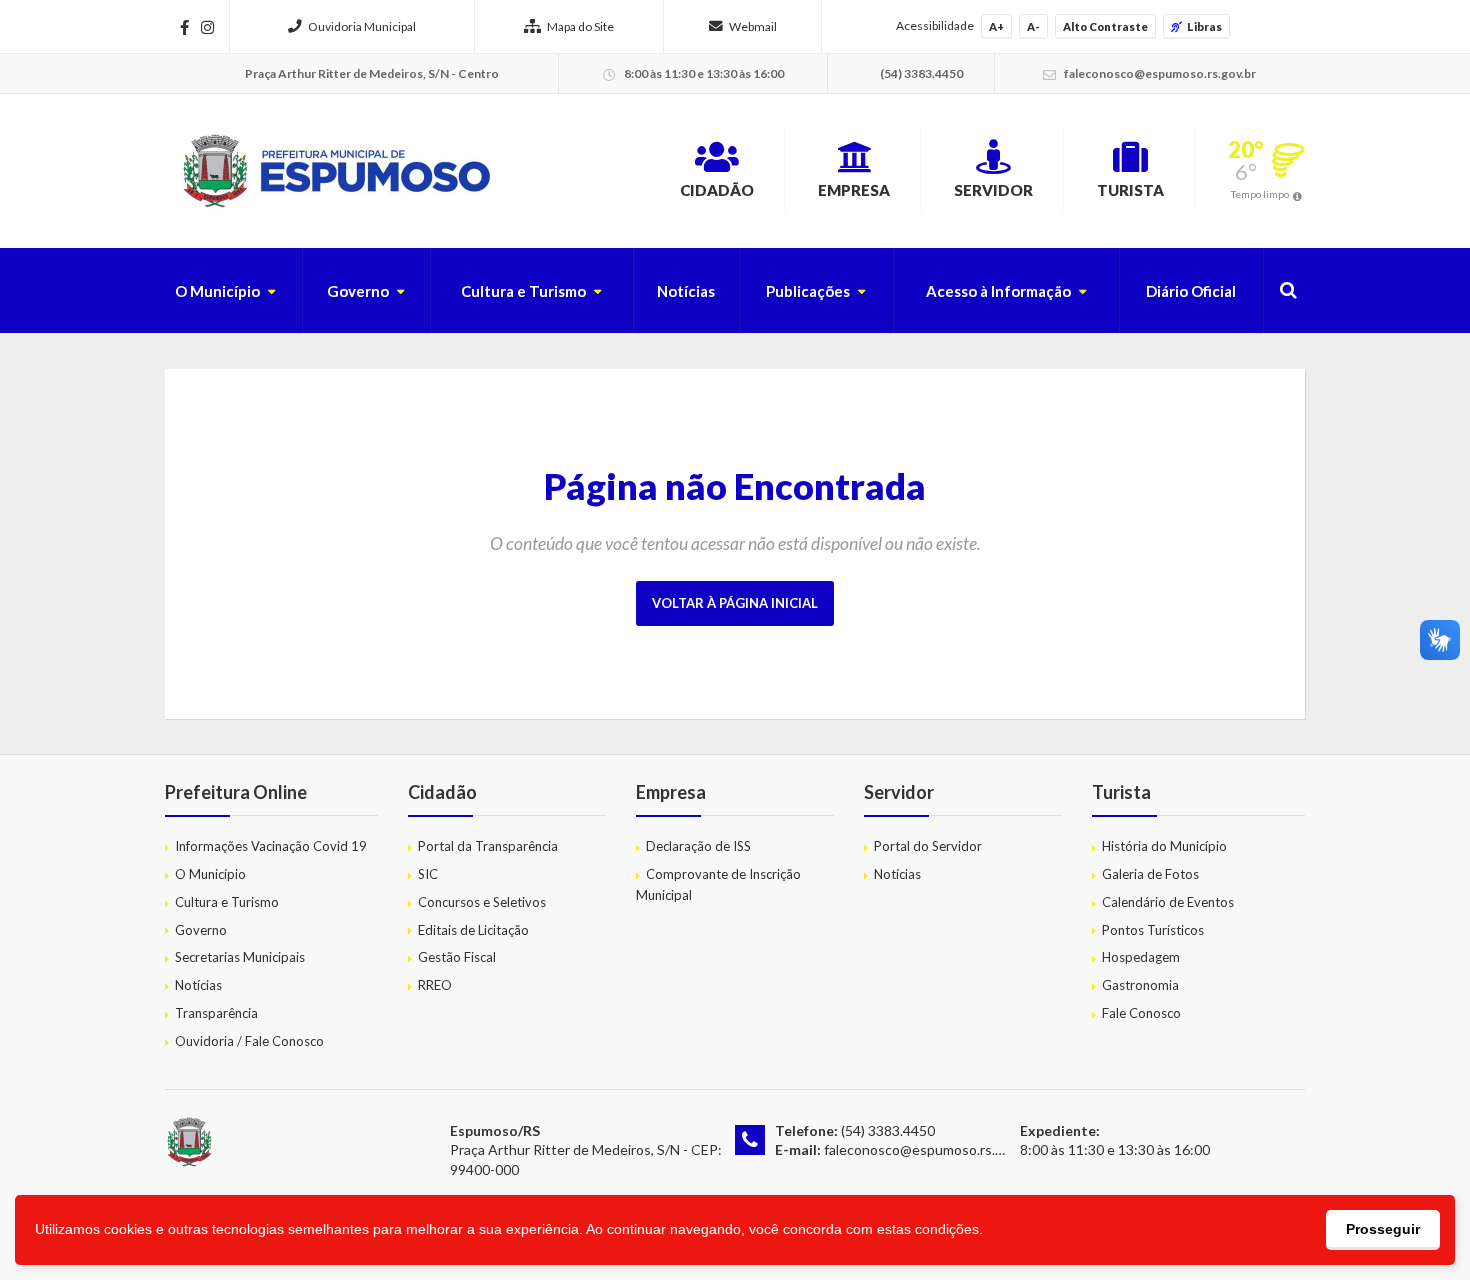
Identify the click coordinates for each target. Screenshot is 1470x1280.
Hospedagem (1141, 957)
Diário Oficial (1191, 291)
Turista (1130, 190)
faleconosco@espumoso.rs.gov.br (928, 1149)
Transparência (216, 1013)
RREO (435, 985)
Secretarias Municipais (240, 957)
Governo (358, 291)
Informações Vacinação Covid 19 (271, 846)
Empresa (854, 190)
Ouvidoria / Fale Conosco (249, 1041)
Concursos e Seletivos (482, 902)
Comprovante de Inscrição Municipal (718, 884)
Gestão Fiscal (457, 957)
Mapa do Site (580, 26)
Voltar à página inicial (735, 603)
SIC (428, 874)
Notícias (686, 291)
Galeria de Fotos (1150, 874)
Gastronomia (1140, 985)
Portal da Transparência (488, 846)
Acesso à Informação (998, 291)
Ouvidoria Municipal (362, 26)
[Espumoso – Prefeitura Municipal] (334, 171)
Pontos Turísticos (1153, 930)
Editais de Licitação (473, 930)
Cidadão (717, 190)
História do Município (1164, 846)
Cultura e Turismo (523, 291)
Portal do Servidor (928, 846)
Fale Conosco (1141, 1013)
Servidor (993, 190)
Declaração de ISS (698, 846)
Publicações (808, 291)
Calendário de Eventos (1168, 902)
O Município (217, 291)
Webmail (753, 26)
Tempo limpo (1260, 194)
